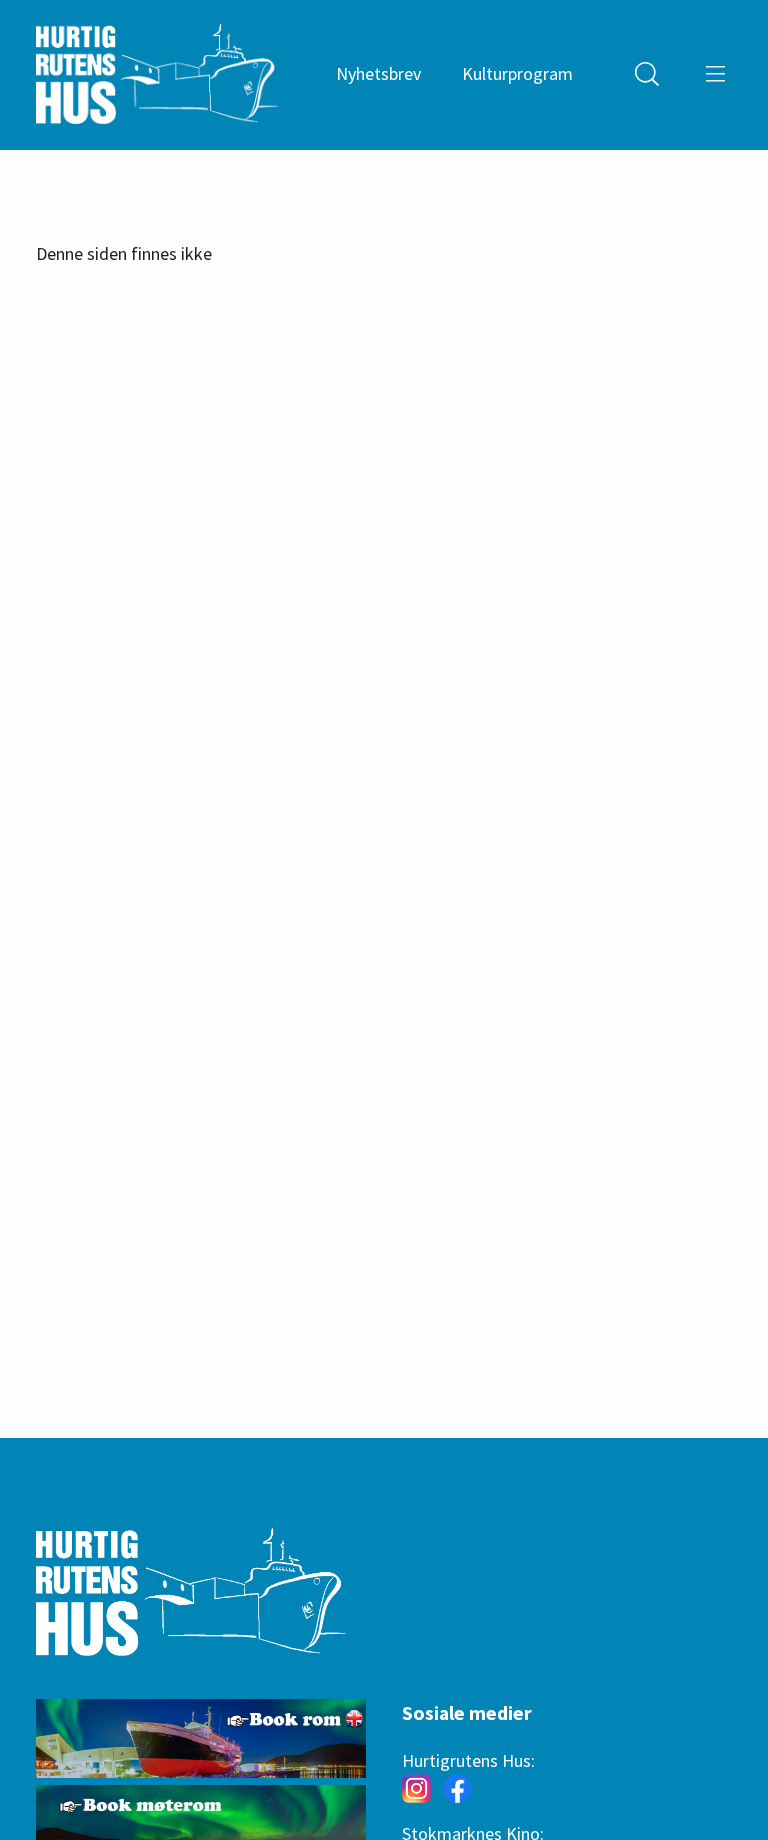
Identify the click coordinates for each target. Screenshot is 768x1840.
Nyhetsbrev (378, 73)
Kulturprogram (517, 73)
